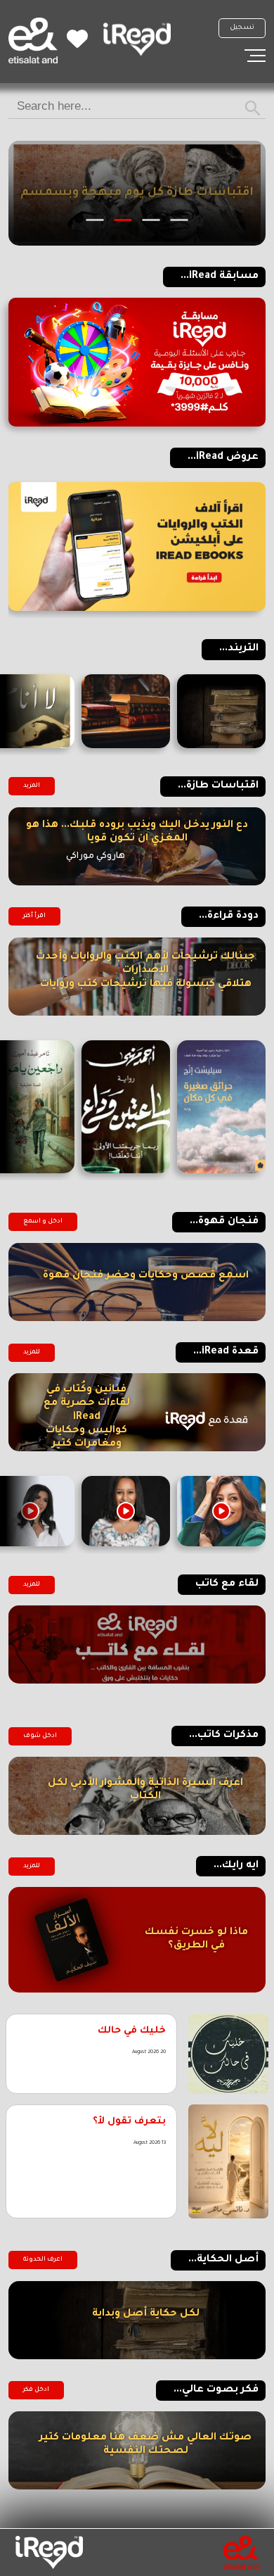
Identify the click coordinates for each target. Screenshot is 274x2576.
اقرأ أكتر (34, 916)
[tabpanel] (137, 193)
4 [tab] (95, 220)
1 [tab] (180, 220)
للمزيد (32, 1353)
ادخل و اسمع (43, 1222)
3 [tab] (123, 220)
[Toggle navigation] (255, 56)
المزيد (32, 786)
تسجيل (242, 28)
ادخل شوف (40, 1736)
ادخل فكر (36, 2390)
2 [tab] (151, 220)
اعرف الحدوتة (43, 2260)
